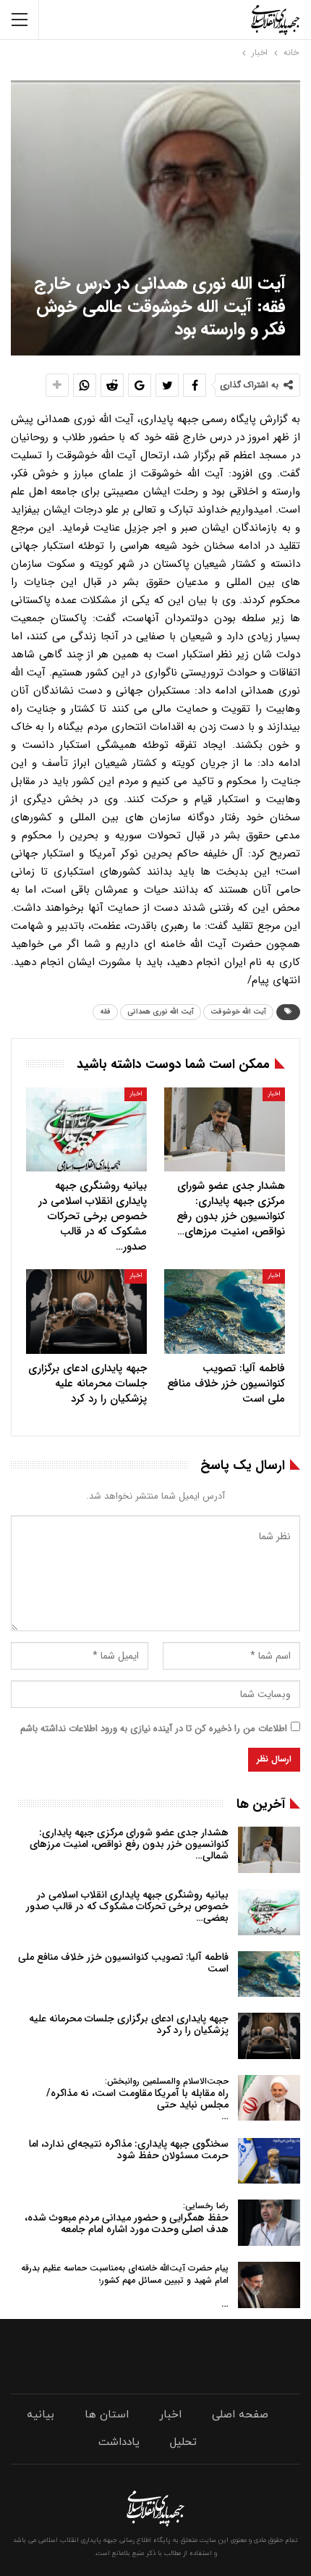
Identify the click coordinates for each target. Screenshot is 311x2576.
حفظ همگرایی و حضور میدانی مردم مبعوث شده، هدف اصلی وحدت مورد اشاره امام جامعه (127, 2218)
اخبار (274, 1094)
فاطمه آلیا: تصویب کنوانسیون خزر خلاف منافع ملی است (123, 1963)
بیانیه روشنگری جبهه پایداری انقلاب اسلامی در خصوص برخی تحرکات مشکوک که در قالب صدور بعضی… (127, 1906)
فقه (105, 1012)
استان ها (107, 2415)
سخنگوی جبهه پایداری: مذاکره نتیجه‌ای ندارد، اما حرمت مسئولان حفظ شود (129, 2150)
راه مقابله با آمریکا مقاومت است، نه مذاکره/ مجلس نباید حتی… (137, 2099)
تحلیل (183, 2442)
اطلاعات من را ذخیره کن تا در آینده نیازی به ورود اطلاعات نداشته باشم (154, 1729)
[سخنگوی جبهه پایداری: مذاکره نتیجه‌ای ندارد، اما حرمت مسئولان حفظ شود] (269, 2161)
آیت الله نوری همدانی (161, 1012)
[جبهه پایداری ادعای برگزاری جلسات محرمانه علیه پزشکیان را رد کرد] (86, 1312)
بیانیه (41, 2415)
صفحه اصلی (240, 2415)
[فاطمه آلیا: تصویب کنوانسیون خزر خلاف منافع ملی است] (225, 1312)
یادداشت (119, 2442)
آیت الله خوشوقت (238, 1012)
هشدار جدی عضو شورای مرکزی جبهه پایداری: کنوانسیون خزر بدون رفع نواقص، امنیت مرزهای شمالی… (129, 1844)
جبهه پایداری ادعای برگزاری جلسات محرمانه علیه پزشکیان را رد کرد (129, 2024)
